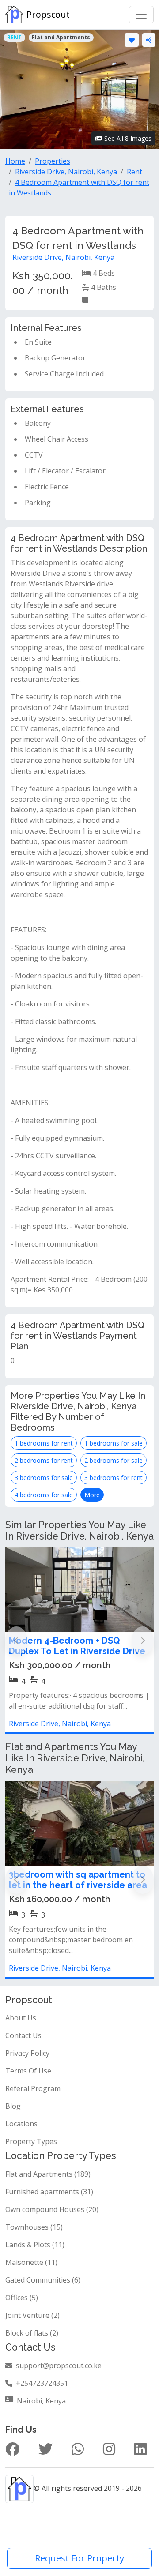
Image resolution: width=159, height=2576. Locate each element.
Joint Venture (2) (32, 2315)
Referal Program (33, 2088)
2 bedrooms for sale (114, 1460)
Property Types (31, 2141)
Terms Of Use (28, 2071)
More (92, 1495)
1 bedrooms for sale (114, 1443)
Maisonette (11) (31, 2262)
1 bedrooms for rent (44, 1443)
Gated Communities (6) (43, 2280)
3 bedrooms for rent (114, 1478)
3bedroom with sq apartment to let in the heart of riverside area (78, 1880)
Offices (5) (22, 2298)
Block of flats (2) (32, 2333)
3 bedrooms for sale (44, 1478)
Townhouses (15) (34, 2227)
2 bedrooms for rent (44, 1460)
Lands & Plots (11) (35, 2245)
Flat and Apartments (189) (48, 2174)
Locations (21, 2124)
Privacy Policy (27, 2053)
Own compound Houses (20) (52, 2209)
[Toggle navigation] (141, 15)
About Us (21, 2018)
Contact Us (23, 2035)
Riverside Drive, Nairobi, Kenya (63, 257)
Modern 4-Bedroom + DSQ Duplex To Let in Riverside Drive (77, 1646)
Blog (13, 2106)
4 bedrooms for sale (44, 1495)
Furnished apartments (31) (49, 2192)
